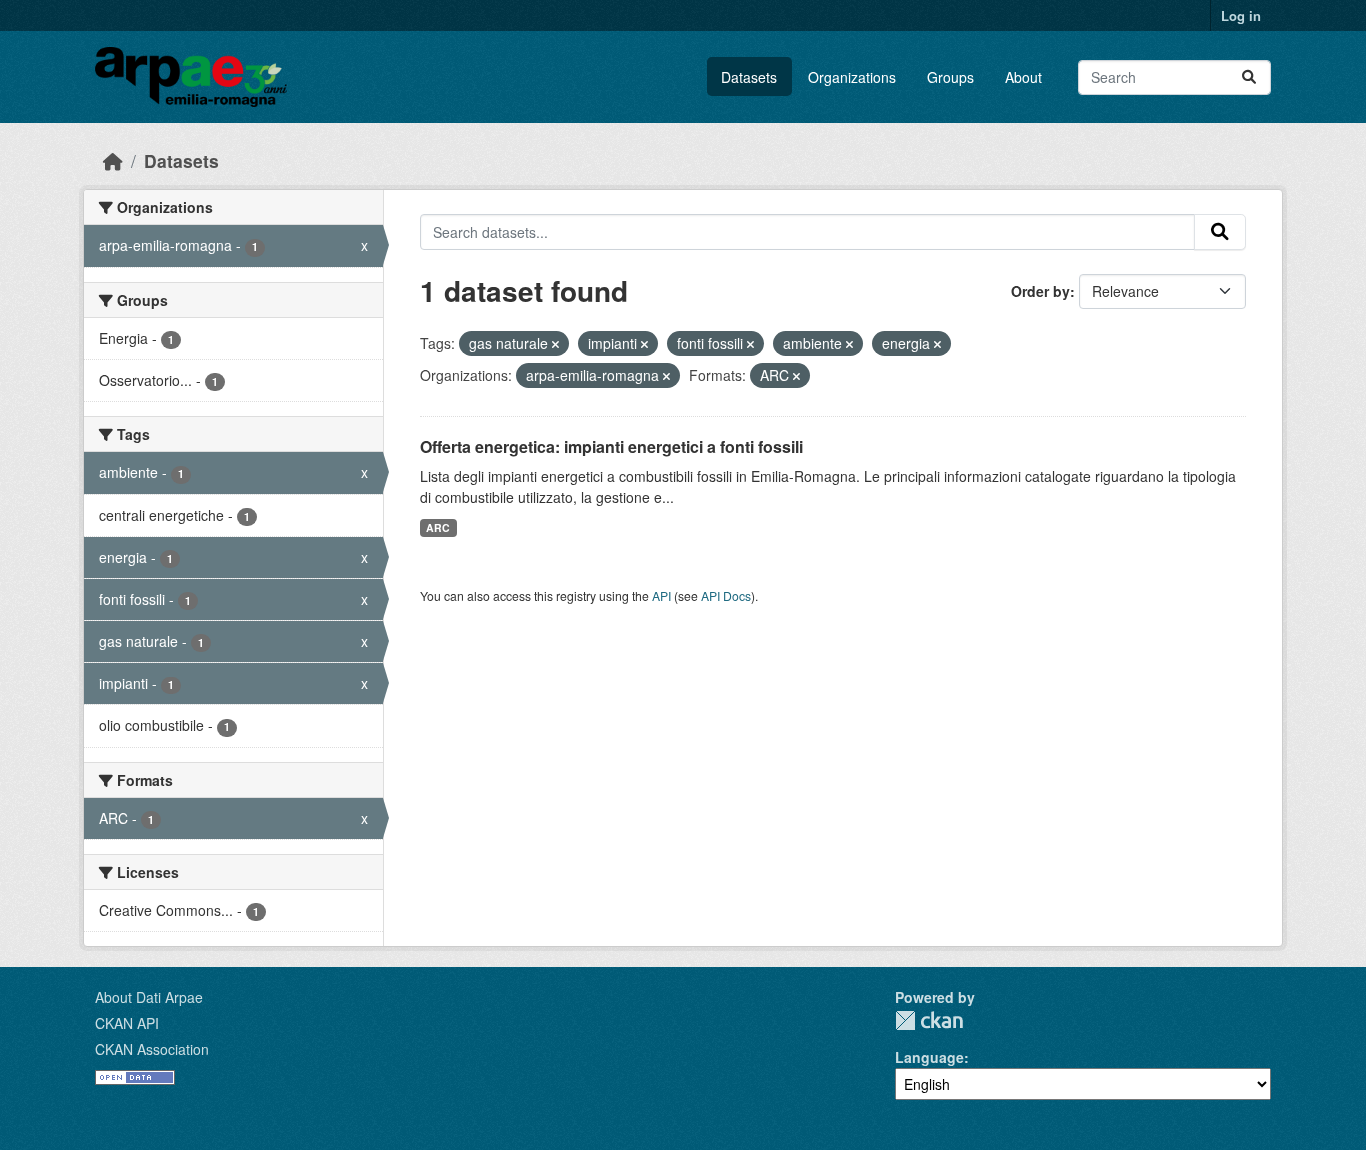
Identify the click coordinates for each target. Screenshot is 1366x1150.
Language (929, 1057)
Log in (1241, 15)
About (1023, 77)
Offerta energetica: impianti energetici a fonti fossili (611, 446)
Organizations (852, 77)
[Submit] (1249, 77)
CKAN (929, 1020)
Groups (950, 77)
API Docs (726, 595)
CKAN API (127, 1023)
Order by (1040, 291)
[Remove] (555, 344)
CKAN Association (152, 1049)
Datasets (749, 77)
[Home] (113, 160)
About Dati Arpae (149, 997)
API (661, 595)
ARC (438, 527)
